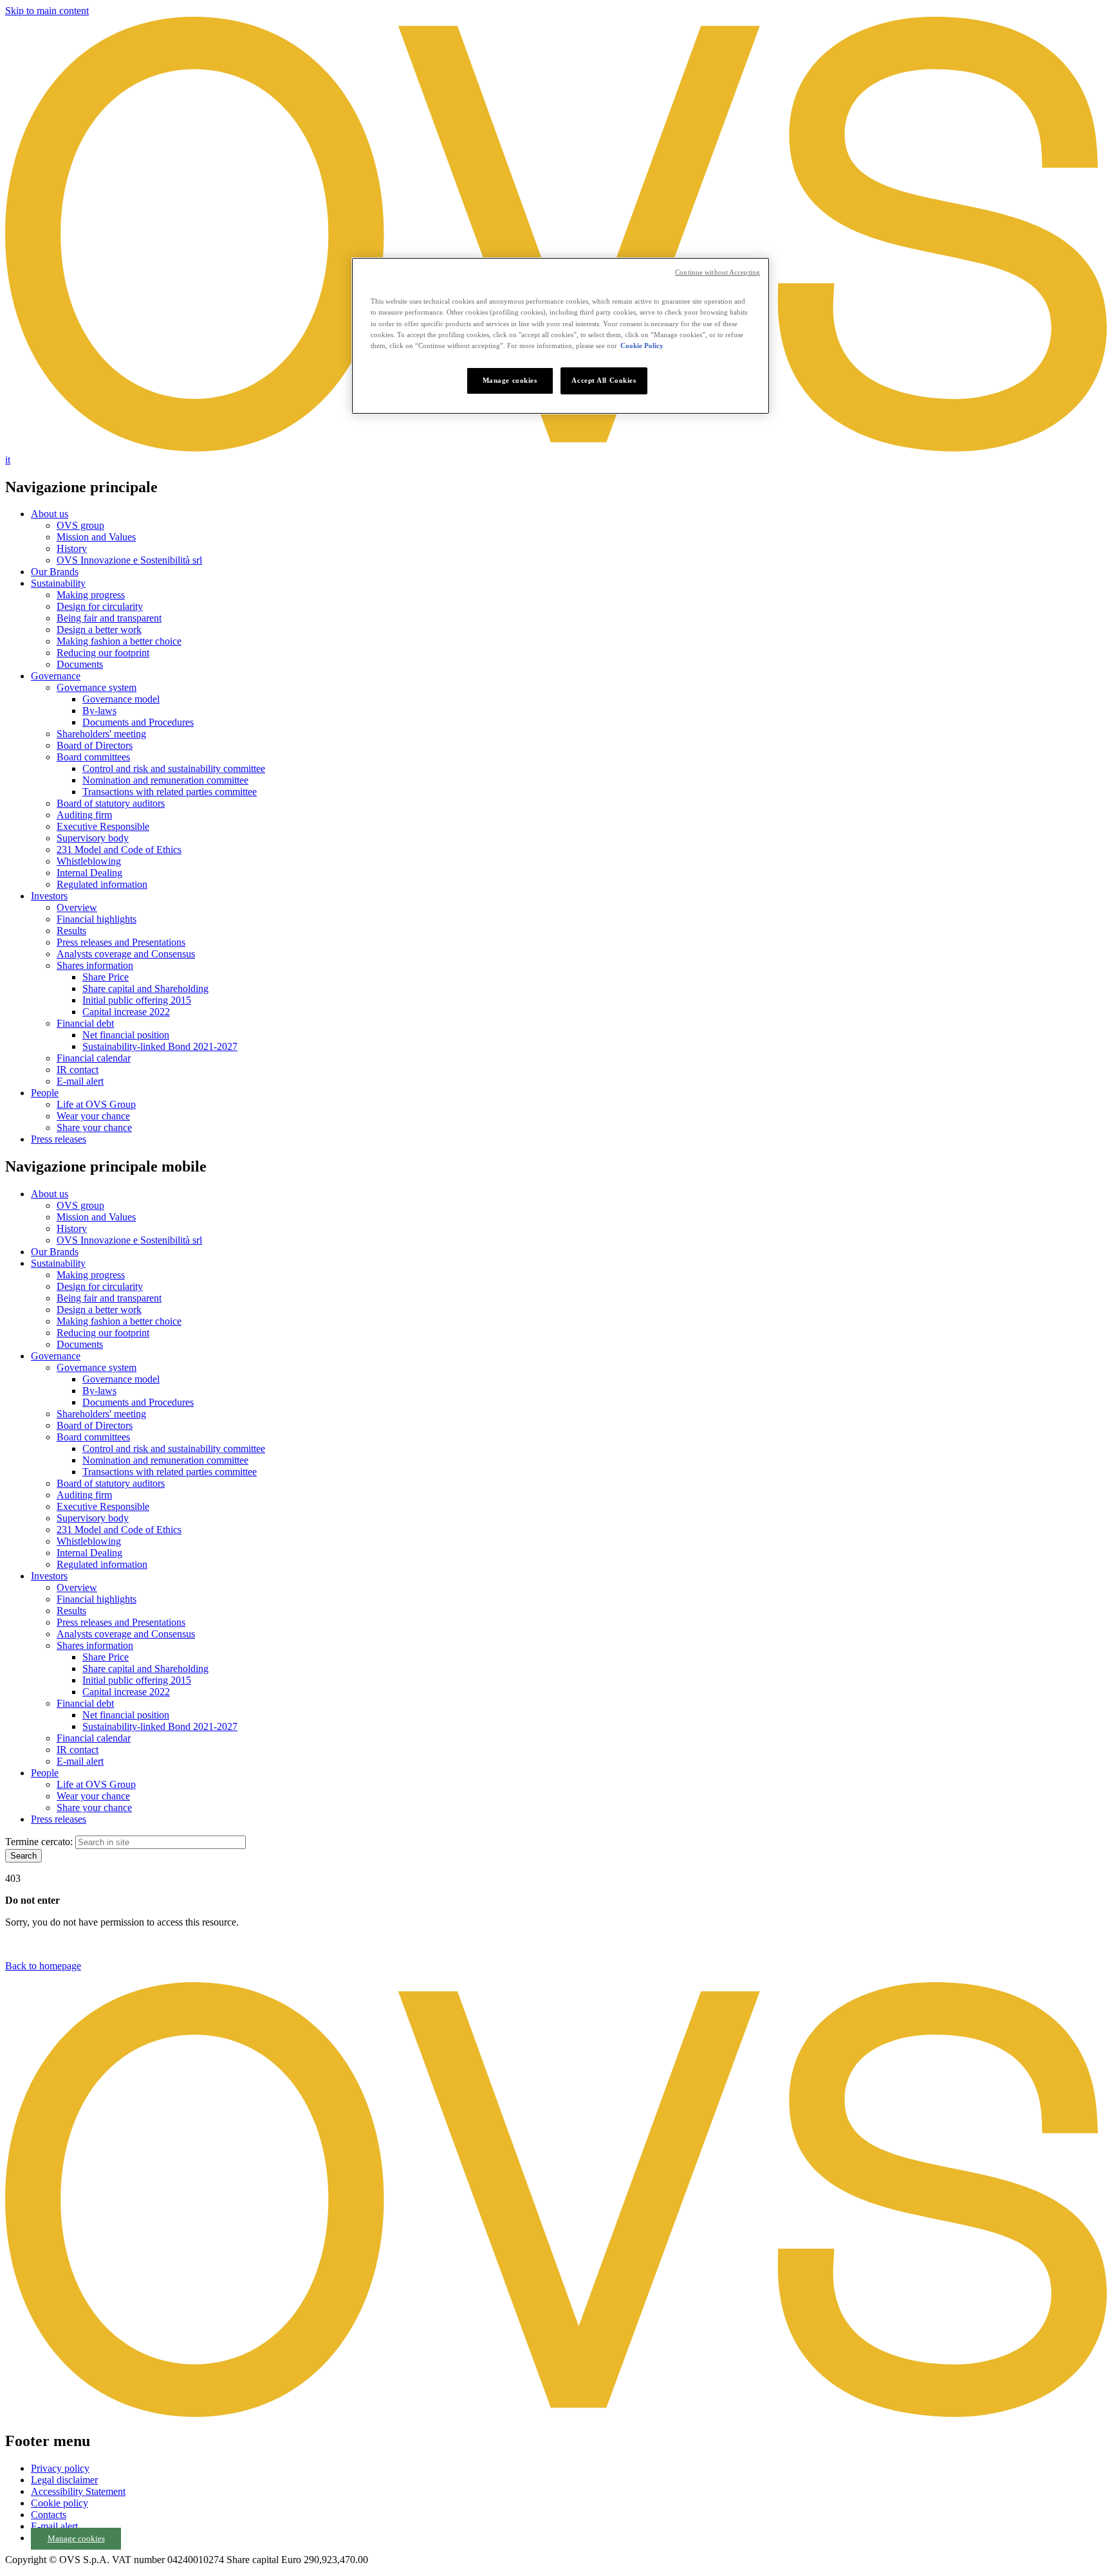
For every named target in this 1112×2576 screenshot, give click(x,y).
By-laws (99, 711)
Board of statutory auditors (111, 803)
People (45, 1093)
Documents (80, 664)
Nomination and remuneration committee (165, 780)
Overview (77, 907)
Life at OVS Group (96, 1104)
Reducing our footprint (103, 653)
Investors (49, 896)
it (8, 460)
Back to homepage (43, 1966)
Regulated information (102, 884)
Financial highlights (97, 919)
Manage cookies (76, 2539)
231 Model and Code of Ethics (119, 850)
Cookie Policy (642, 345)
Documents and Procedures (138, 722)
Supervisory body (93, 838)
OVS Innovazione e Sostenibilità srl (129, 560)
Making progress (91, 595)
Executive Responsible (103, 826)
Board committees (93, 757)
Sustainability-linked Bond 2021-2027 (160, 1046)
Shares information (95, 965)
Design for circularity (100, 606)
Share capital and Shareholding (145, 989)
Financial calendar (94, 1058)
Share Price (106, 977)
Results (71, 931)
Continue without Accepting (718, 272)
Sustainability (58, 583)
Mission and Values (96, 537)
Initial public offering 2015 (137, 1000)
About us (50, 514)
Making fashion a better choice (119, 641)
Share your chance (94, 1127)
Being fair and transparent (109, 618)
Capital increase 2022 (126, 1012)
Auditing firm (84, 815)
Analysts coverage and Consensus (126, 954)
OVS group (80, 525)
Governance (56, 676)
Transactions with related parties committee (170, 792)
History (72, 548)
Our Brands (55, 572)
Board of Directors (95, 745)
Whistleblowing (89, 861)
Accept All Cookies (604, 380)
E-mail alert (80, 1081)
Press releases (59, 1139)
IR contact (78, 1070)
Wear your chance (93, 1116)
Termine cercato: (39, 1842)
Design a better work (99, 630)
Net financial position (126, 1035)
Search (23, 1856)
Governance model (121, 699)
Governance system (97, 687)
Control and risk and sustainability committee (174, 768)
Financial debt (85, 1023)
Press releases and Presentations (121, 942)
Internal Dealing (89, 873)
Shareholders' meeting (101, 734)
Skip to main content (47, 11)
